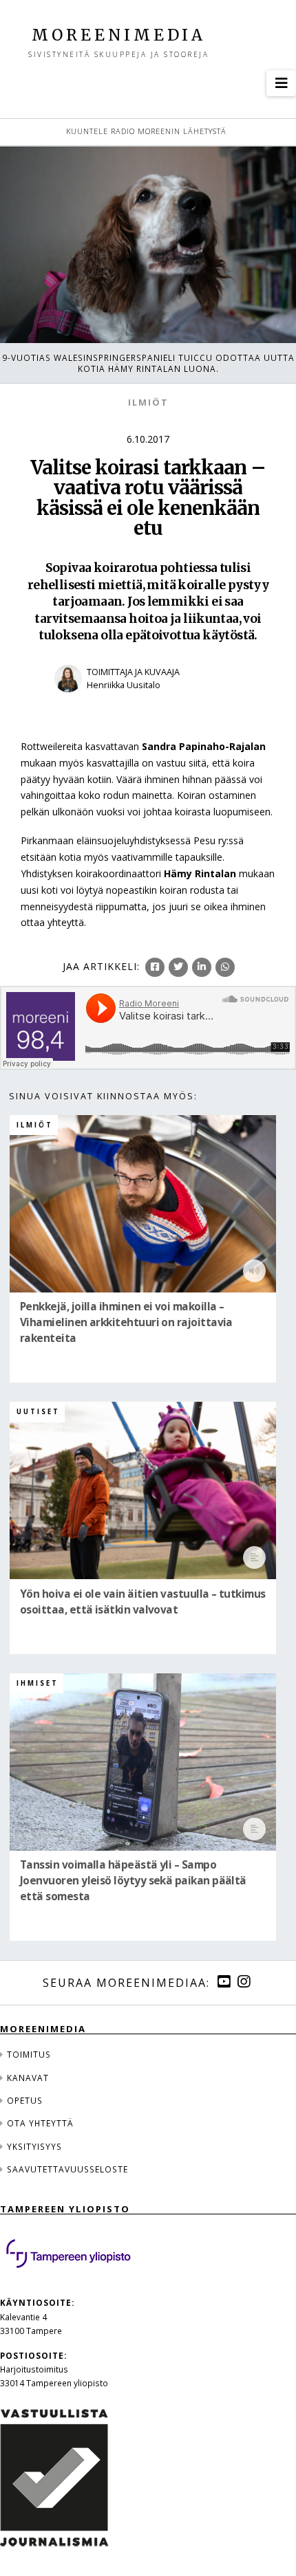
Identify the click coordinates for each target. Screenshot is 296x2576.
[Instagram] (244, 1982)
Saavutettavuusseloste (67, 2169)
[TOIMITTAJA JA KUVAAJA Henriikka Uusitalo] (148, 701)
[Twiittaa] (178, 967)
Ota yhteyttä (40, 2123)
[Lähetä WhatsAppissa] (225, 967)
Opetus (25, 2100)
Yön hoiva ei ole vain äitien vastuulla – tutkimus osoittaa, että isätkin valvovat (143, 1602)
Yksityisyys (34, 2146)
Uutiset (38, 1412)
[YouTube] (224, 1982)
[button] (281, 83)
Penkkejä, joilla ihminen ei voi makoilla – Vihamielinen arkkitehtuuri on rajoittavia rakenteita (126, 1322)
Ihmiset (38, 1683)
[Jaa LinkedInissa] (202, 967)
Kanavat (28, 2078)
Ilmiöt (148, 403)
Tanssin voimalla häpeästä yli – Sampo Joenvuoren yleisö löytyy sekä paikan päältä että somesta (133, 1881)
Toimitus (29, 2054)
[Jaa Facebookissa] (155, 967)
